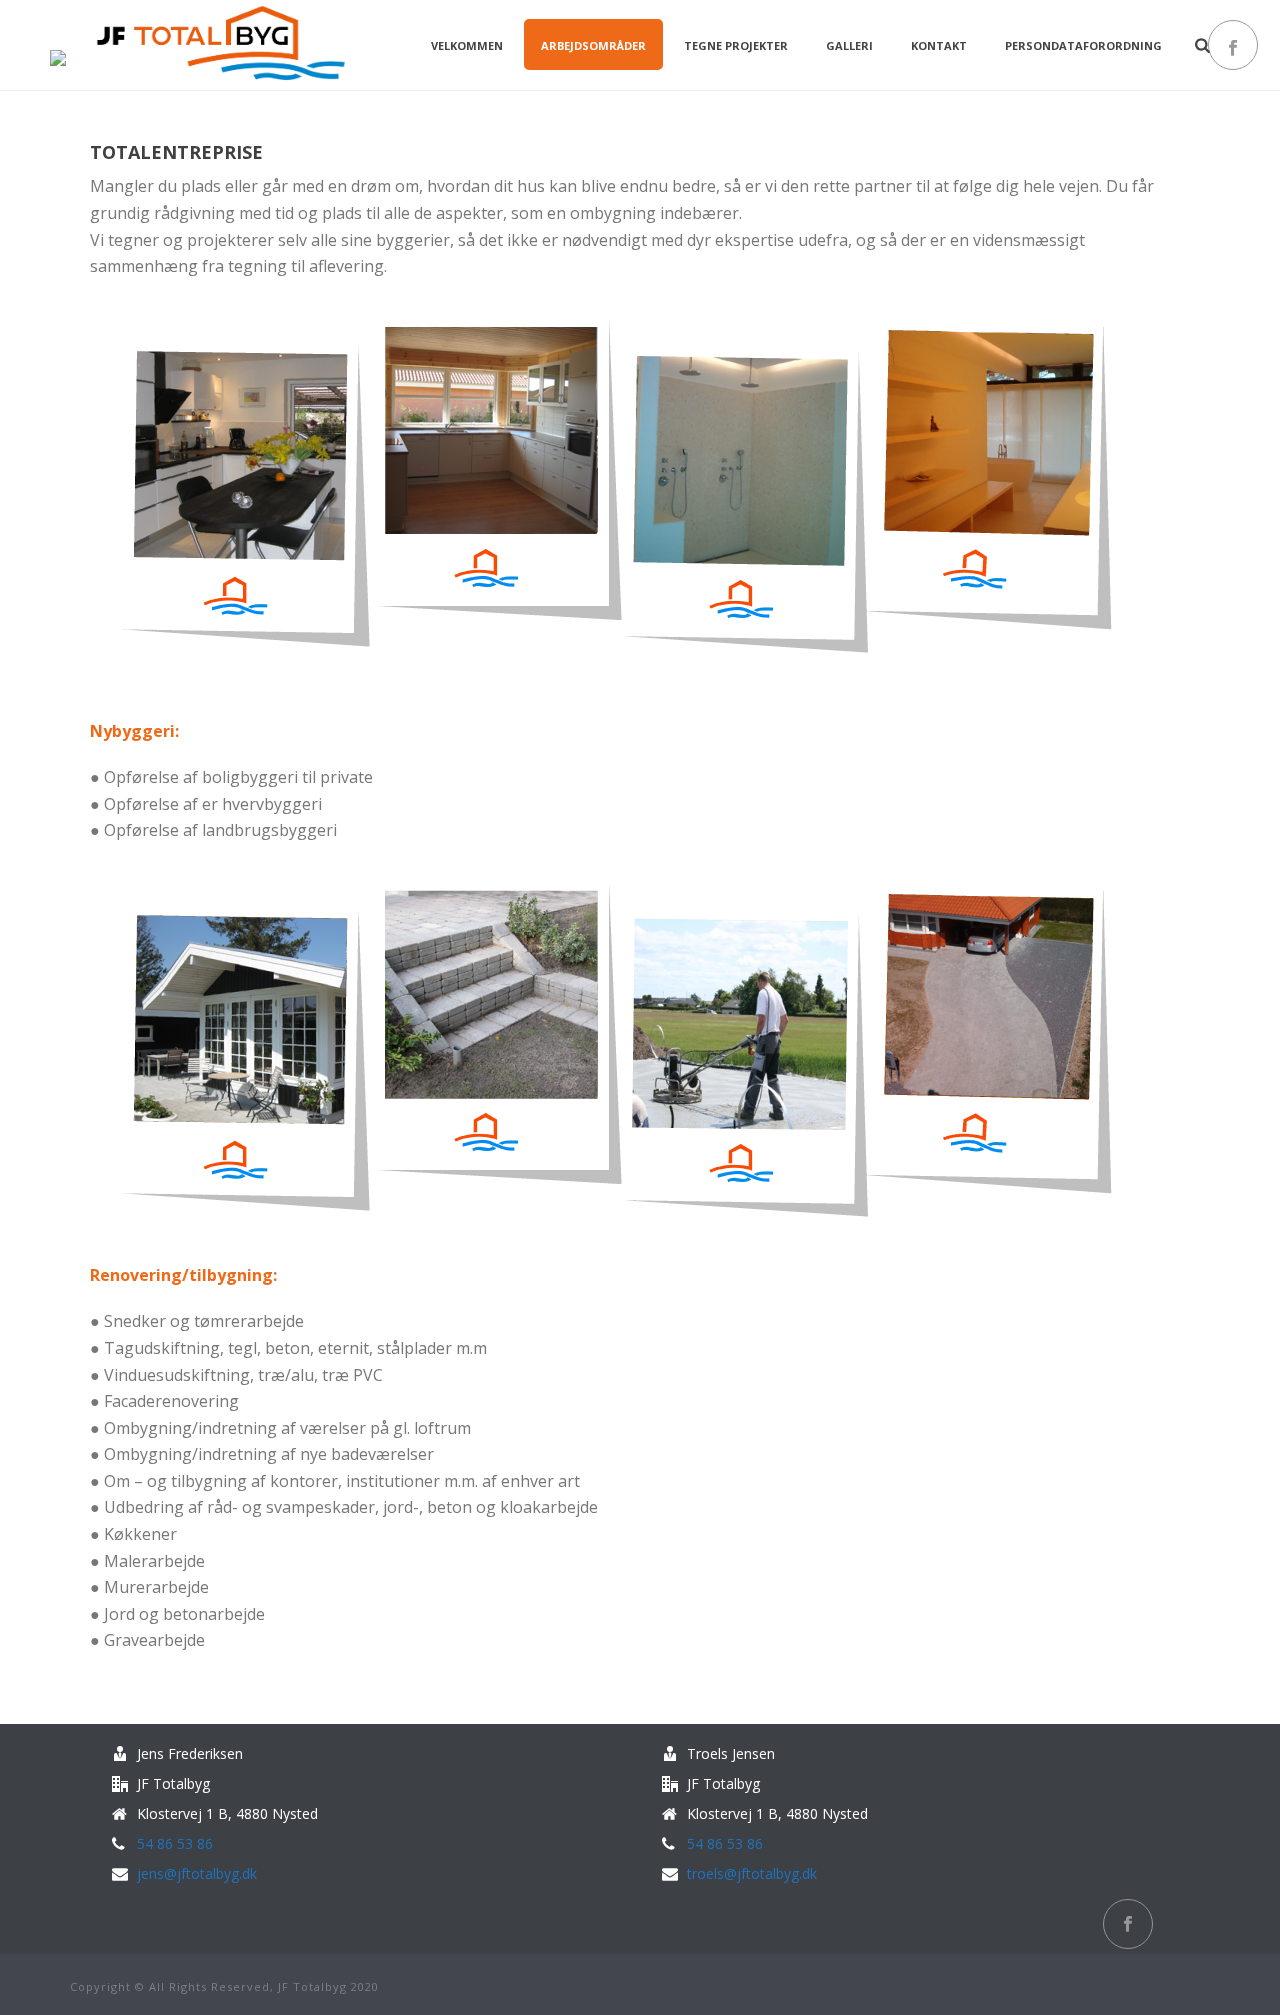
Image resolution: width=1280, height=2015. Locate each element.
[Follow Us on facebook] (1128, 1924)
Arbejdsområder (593, 45)
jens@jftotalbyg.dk (197, 1874)
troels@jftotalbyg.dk (752, 1874)
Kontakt (939, 45)
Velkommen (467, 45)
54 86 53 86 (175, 1844)
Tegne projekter (736, 45)
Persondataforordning (1083, 45)
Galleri (849, 45)
